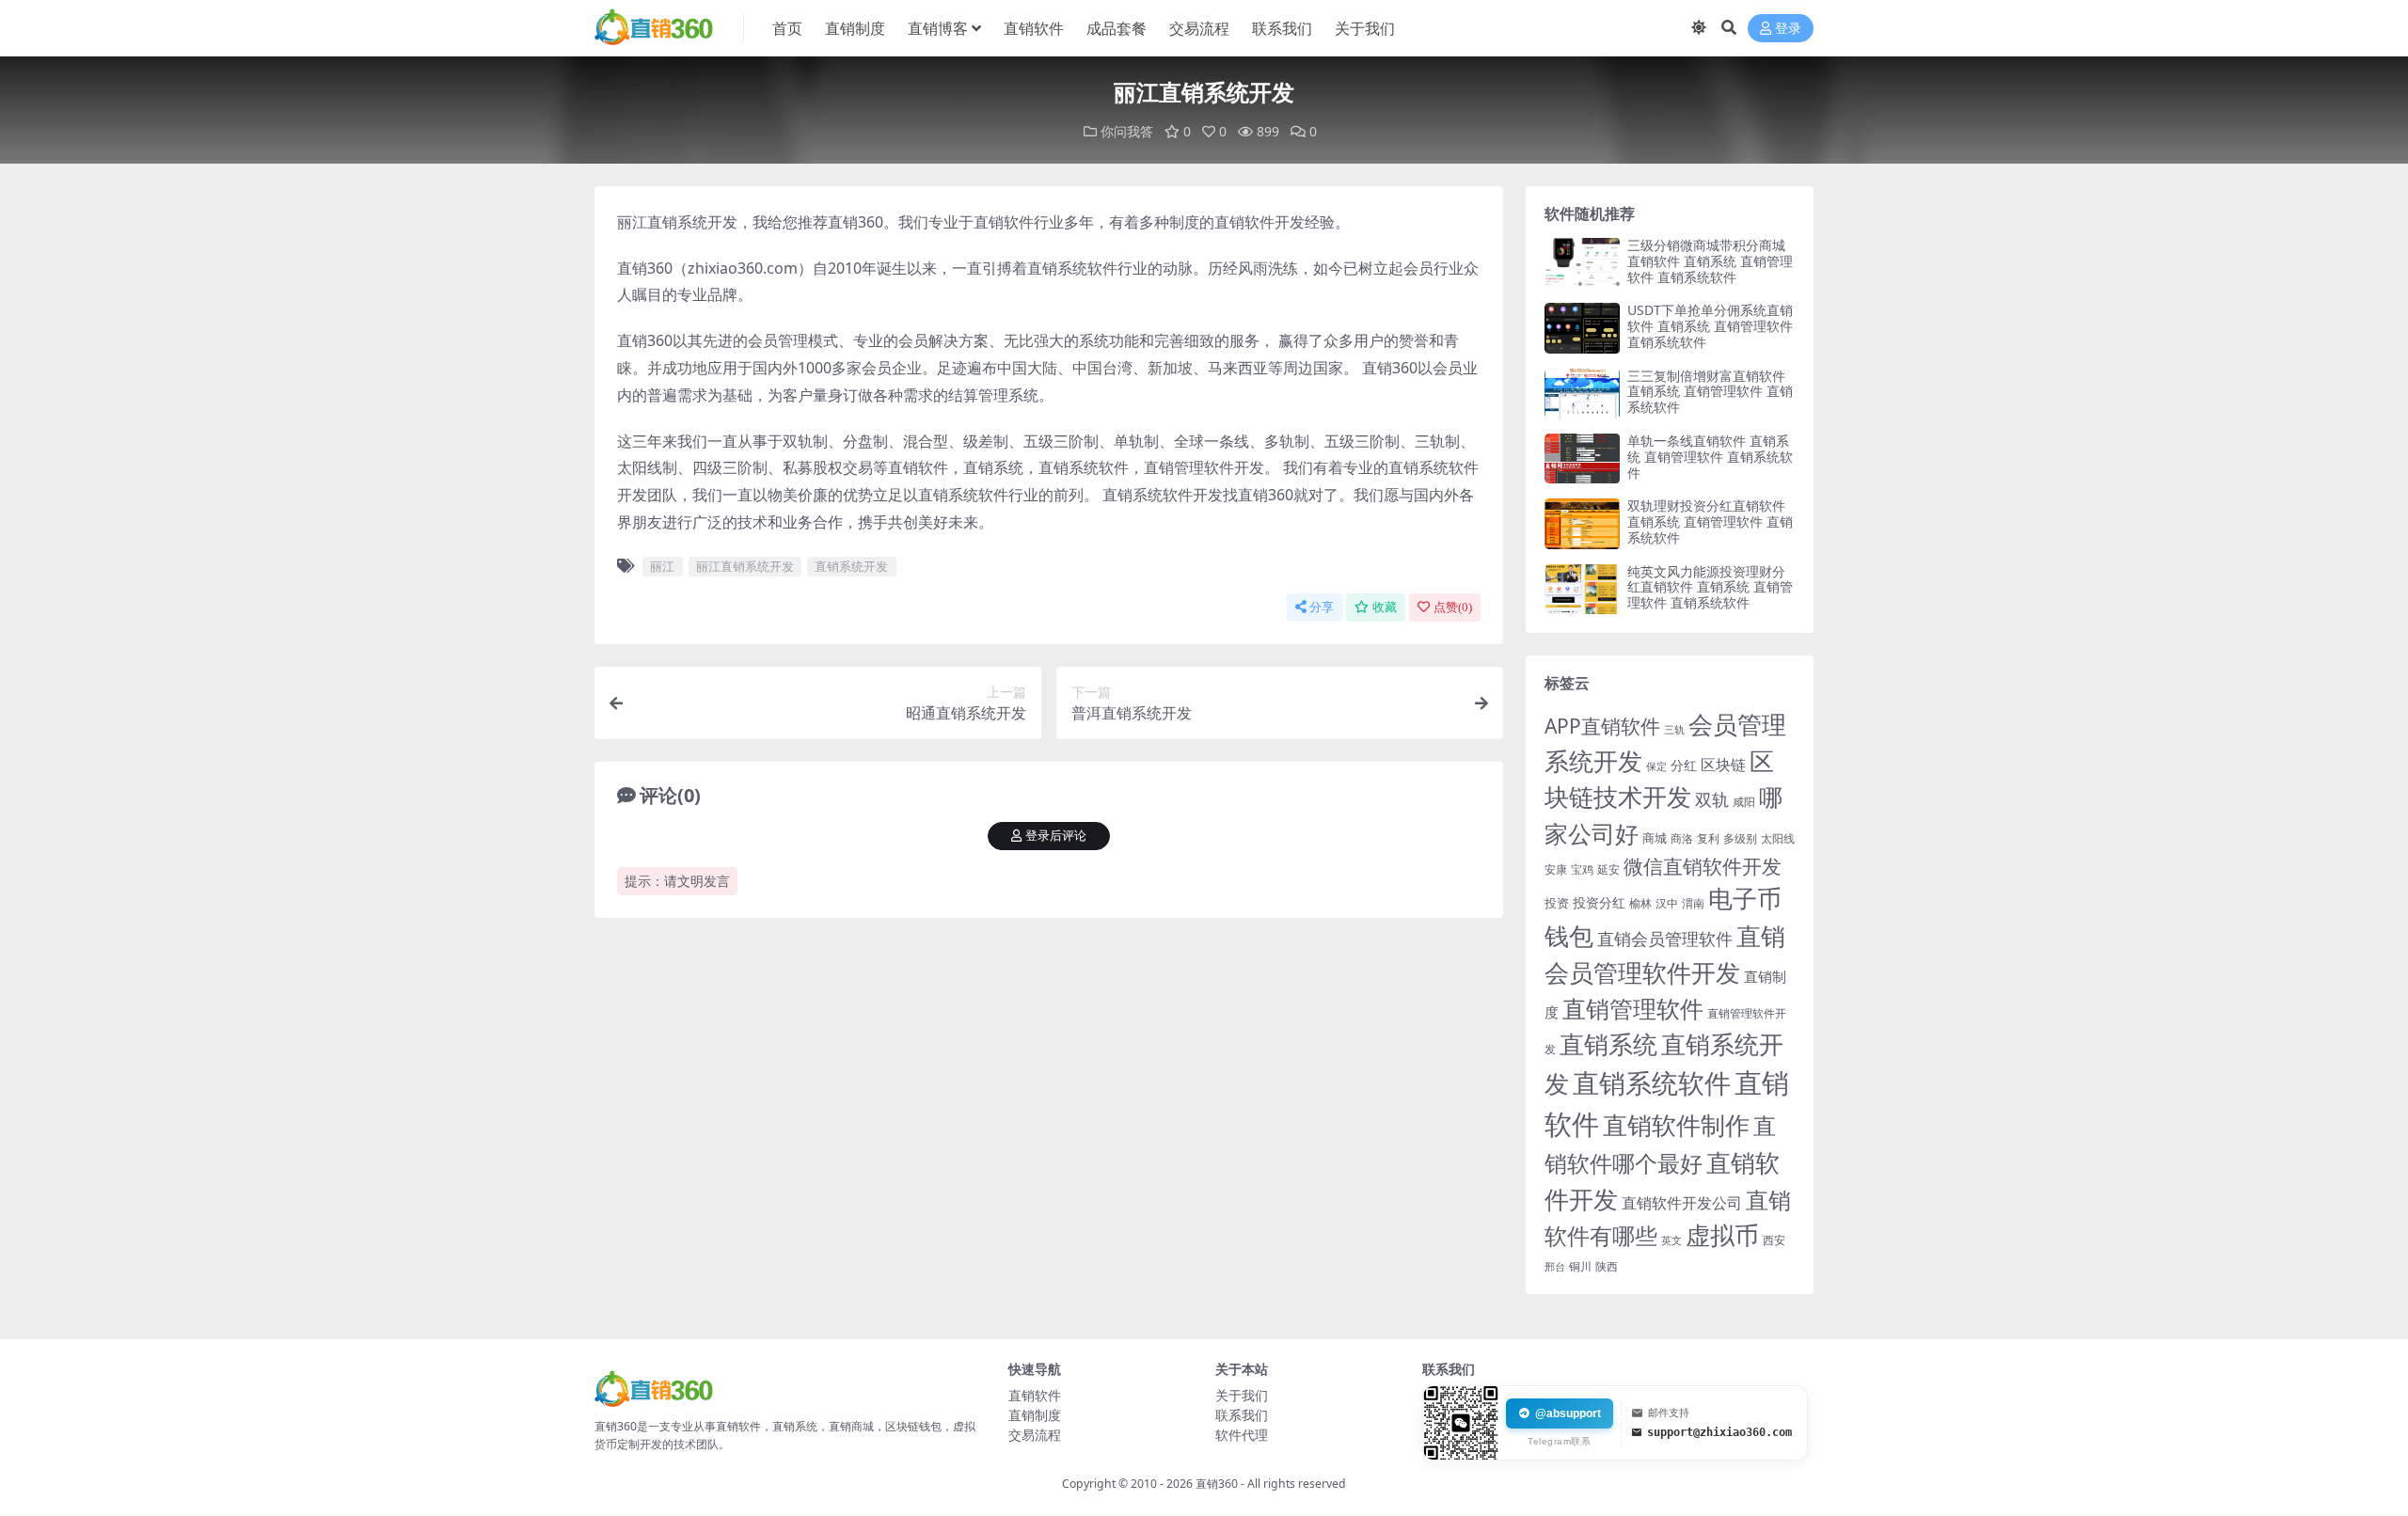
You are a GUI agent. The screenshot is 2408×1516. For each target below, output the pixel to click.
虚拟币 (1722, 1235)
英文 (1671, 1240)
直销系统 (1608, 1044)
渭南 (1693, 903)
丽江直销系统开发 (745, 566)
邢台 (1555, 1267)
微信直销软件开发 (1703, 866)
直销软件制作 (1676, 1125)
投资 (1557, 903)
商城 (1655, 838)
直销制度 (855, 28)
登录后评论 (1056, 836)
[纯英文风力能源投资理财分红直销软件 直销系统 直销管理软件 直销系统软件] (1582, 589)
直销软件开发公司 (1682, 1202)
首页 (787, 28)
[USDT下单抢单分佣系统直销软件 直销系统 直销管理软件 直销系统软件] (1582, 328)
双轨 (1712, 799)
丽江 (662, 566)
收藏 (1385, 607)
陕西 (1607, 1266)
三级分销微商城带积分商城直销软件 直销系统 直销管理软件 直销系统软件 (1710, 261)
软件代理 (1242, 1435)
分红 (1684, 765)
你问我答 (1127, 131)
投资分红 (1599, 902)
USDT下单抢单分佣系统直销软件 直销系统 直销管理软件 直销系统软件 (1710, 326)
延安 (1608, 869)
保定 (1656, 766)
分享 (1322, 607)
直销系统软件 (1652, 1082)
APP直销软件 (1602, 726)
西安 (1774, 1240)
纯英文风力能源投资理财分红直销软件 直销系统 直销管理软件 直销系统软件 (1710, 587)
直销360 (1217, 1484)
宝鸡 (1582, 869)
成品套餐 (1117, 28)
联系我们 (1282, 28)
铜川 (1580, 1266)
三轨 (1674, 729)
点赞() (1453, 607)
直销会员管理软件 (1665, 939)
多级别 (1740, 838)
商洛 (1682, 838)
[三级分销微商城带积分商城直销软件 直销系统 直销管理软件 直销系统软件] (1582, 263)
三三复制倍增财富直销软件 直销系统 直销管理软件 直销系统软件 (1710, 392)
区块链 (1723, 764)
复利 (1708, 838)
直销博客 (938, 28)
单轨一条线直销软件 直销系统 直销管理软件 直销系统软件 (1710, 457)
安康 (1556, 869)
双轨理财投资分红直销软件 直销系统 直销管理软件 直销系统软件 (1710, 521)
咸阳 (1744, 802)
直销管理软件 (1633, 1009)
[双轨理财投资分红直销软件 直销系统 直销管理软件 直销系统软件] (1582, 523)
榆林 (1640, 903)
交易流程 (1199, 28)
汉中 (1667, 903)
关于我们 (1365, 28)
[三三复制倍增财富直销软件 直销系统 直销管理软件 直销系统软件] (1582, 394)
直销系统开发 (851, 566)
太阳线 (1778, 838)
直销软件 (1034, 28)
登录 (1788, 29)
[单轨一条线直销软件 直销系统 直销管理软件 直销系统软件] (1582, 458)
